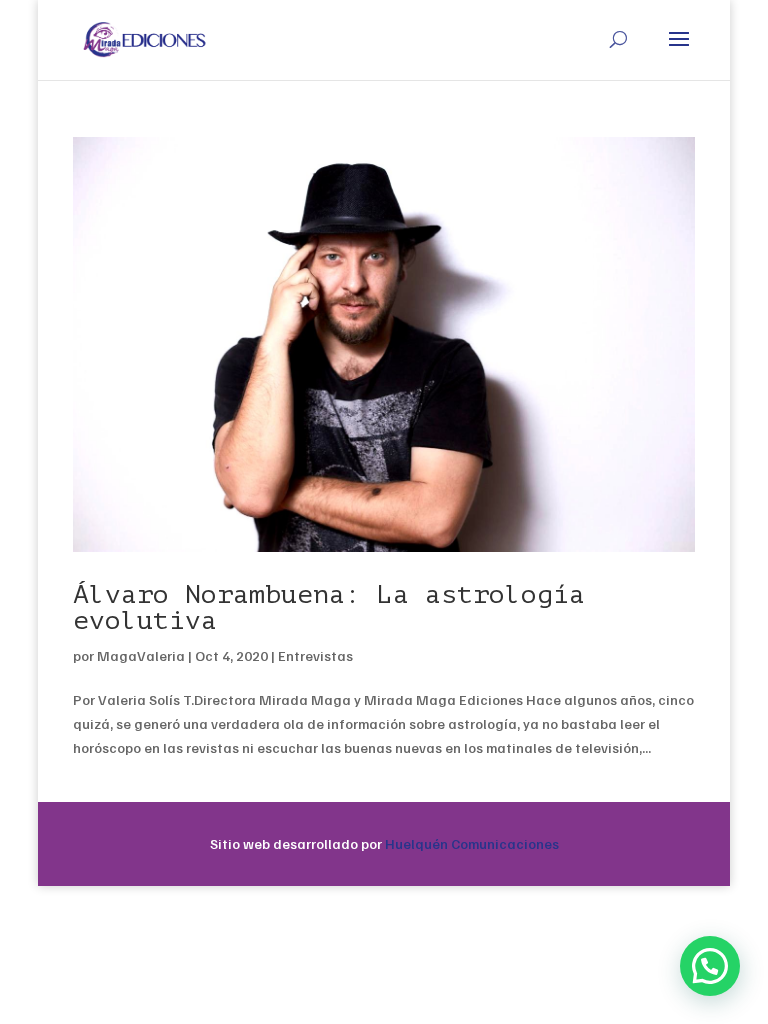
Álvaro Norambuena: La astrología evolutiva (329, 607)
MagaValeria (141, 655)
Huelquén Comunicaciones (472, 843)
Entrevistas (315, 655)
